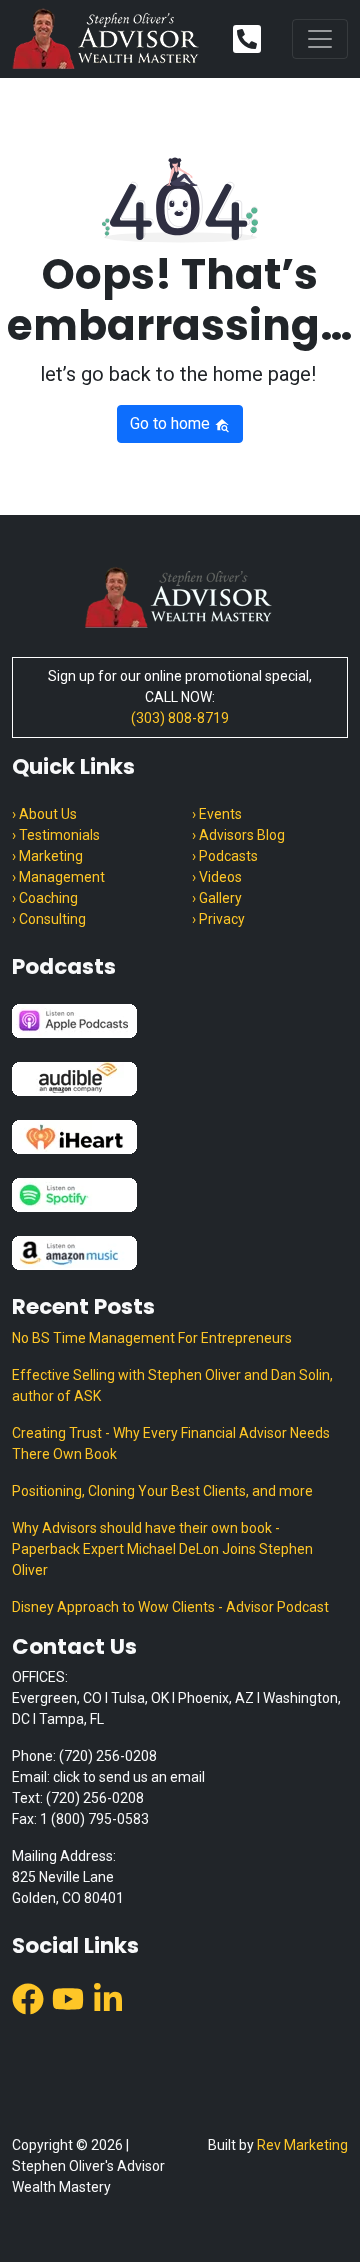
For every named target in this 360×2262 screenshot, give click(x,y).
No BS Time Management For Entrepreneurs (152, 1338)
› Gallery (217, 898)
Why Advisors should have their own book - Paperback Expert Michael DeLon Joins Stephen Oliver (162, 1549)
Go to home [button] (172, 423)
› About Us (44, 814)
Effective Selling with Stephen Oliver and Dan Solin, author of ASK (172, 1385)
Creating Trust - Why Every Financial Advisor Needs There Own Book (171, 1443)
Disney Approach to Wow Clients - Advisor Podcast (170, 1607)
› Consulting (49, 919)
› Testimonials (56, 835)
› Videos (217, 877)
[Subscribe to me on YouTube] (68, 1997)
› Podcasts (225, 856)
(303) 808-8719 (180, 718)
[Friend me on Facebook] (28, 1997)
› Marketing (47, 856)
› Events (217, 814)
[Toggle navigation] (320, 39)
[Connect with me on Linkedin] (108, 1997)
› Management (58, 877)
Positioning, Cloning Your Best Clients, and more (162, 1491)
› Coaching (45, 898)
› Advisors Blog (238, 835)
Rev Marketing (302, 2145)
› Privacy (218, 919)
